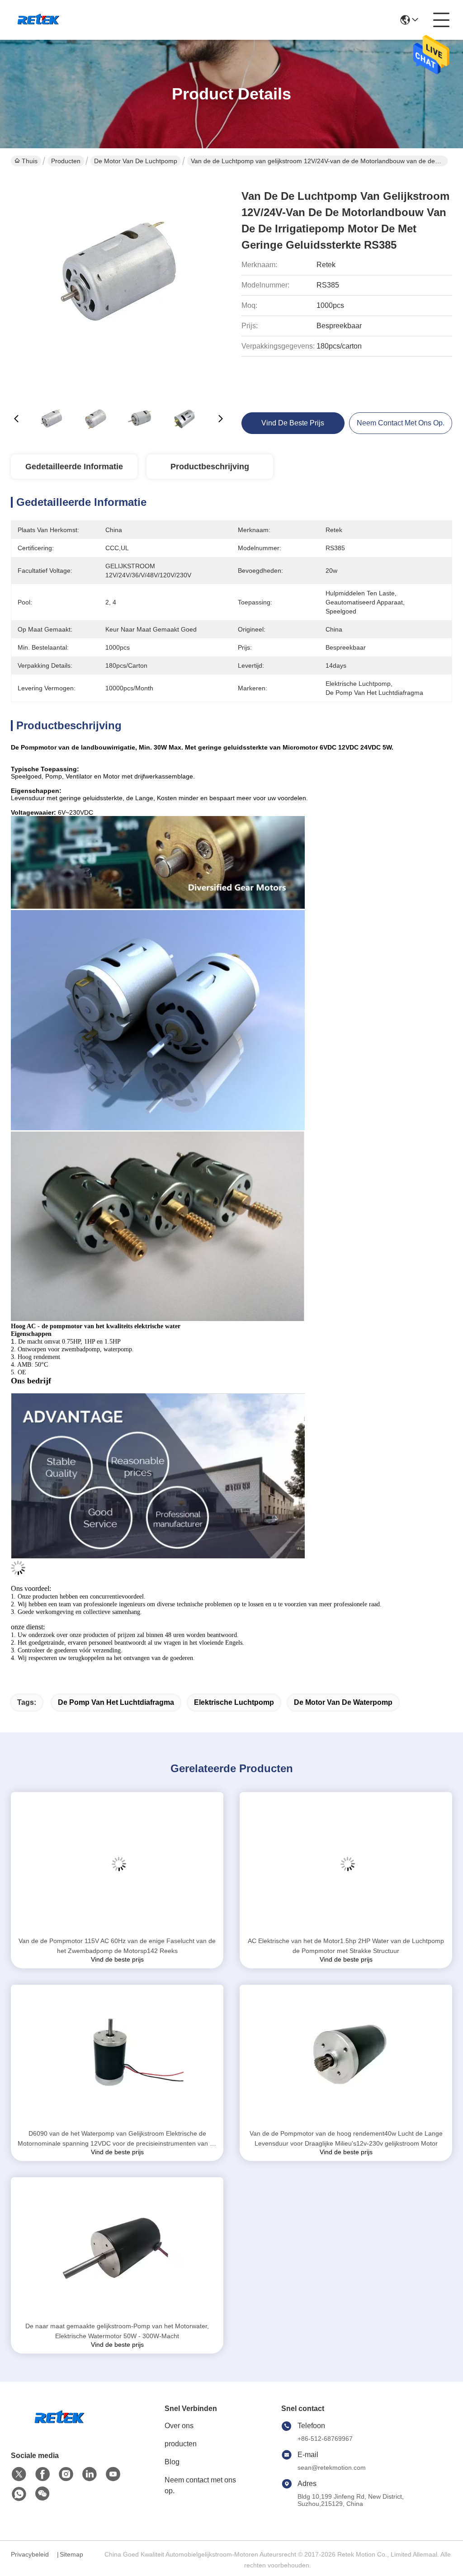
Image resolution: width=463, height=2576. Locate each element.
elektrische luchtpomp (234, 1702)
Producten (66, 161)
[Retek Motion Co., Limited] (39, 20)
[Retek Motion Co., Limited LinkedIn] (90, 2474)
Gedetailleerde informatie (74, 467)
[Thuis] (61, 2429)
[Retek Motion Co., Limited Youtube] (113, 2474)
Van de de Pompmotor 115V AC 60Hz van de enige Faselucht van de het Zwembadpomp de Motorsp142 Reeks (117, 1946)
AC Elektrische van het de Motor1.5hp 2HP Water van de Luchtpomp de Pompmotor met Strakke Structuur (346, 1946)
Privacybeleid (30, 2554)
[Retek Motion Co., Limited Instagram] (66, 2474)
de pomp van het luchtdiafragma (116, 1702)
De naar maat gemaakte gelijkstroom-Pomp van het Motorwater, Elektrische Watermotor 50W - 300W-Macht (117, 2331)
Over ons (179, 2426)
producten (181, 2444)
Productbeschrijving (210, 467)
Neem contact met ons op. (200, 2485)
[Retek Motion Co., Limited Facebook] (43, 2474)
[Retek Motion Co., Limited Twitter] (19, 2474)
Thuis (30, 161)
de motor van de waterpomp (343, 1702)
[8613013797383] (19, 2494)
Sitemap (71, 2554)
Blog (172, 2462)
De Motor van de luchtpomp (136, 161)
